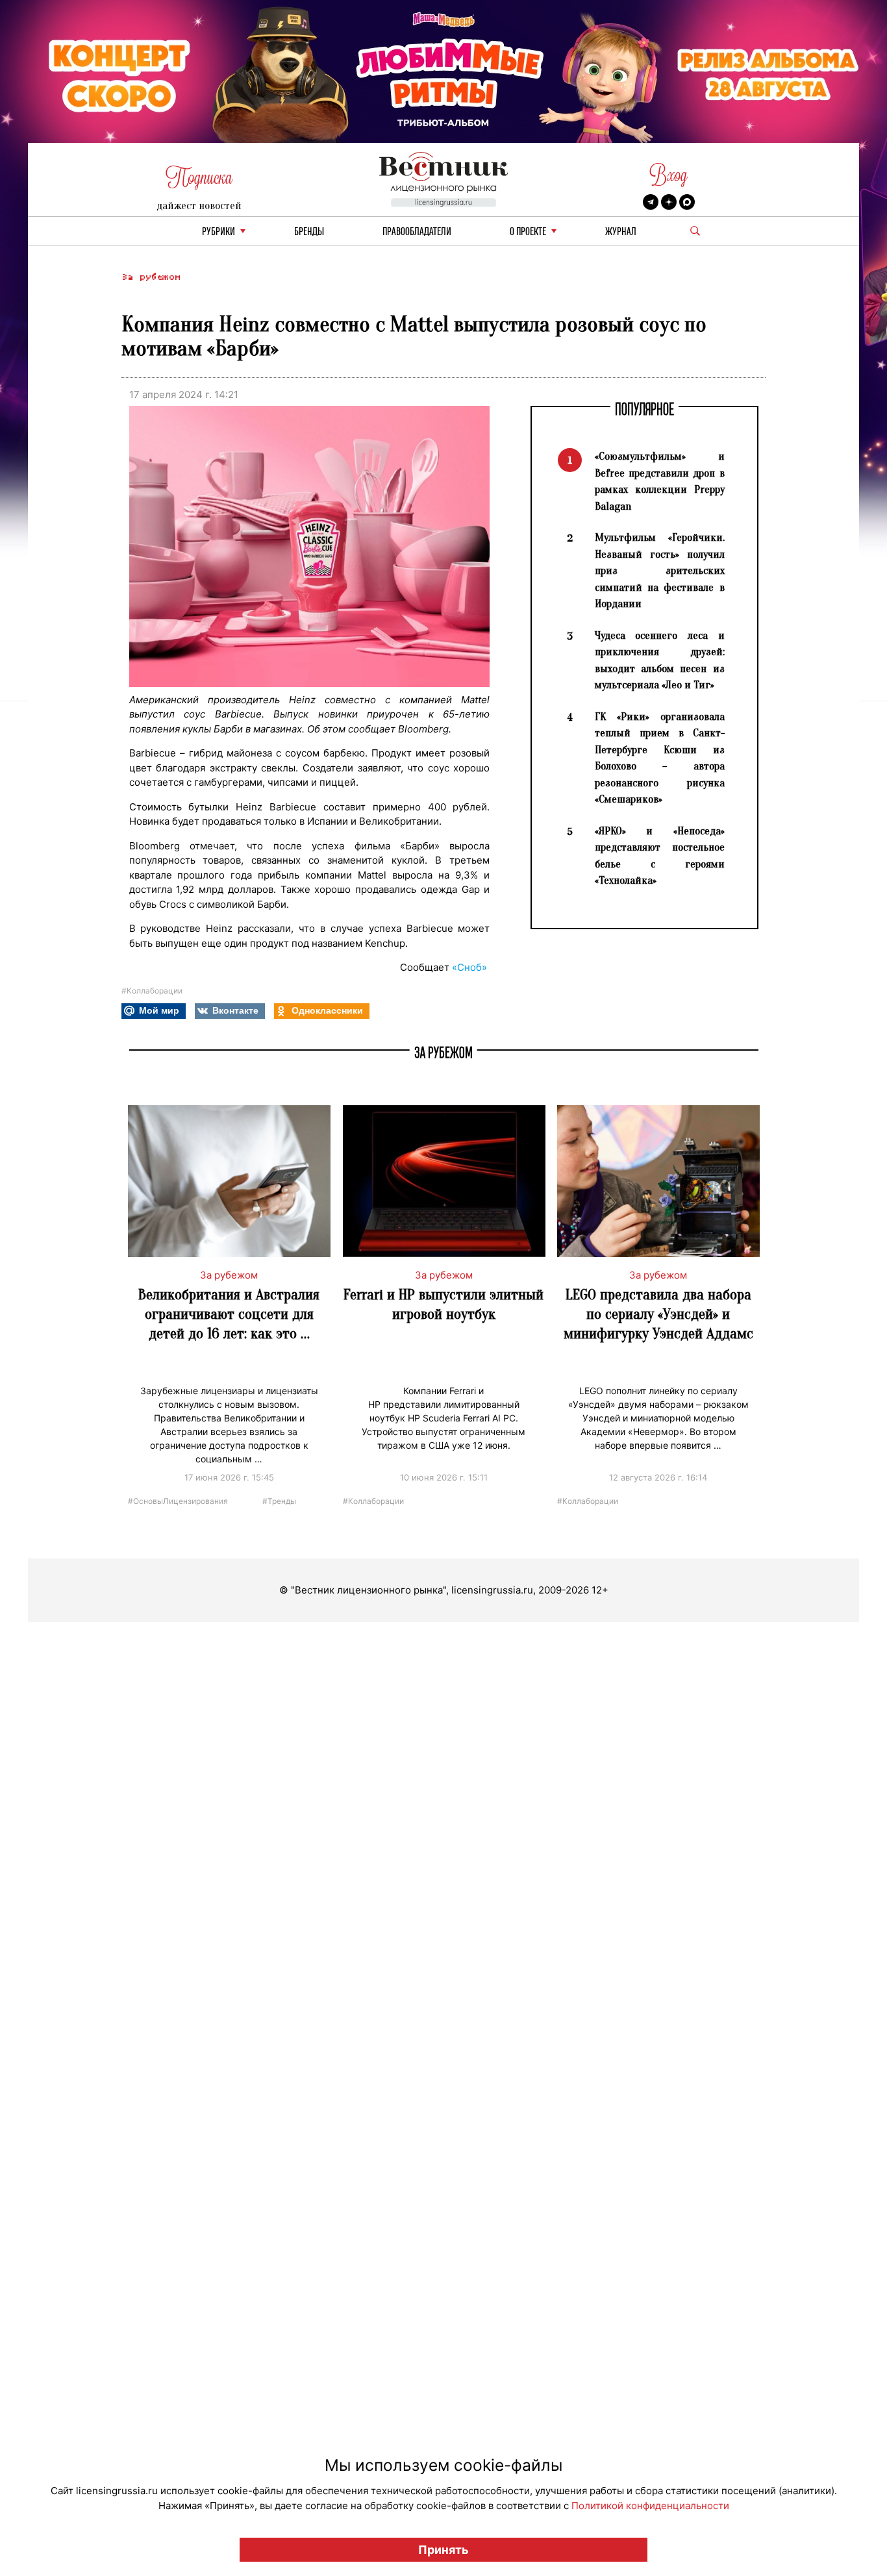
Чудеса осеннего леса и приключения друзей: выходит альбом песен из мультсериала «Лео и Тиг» (660, 660)
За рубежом (151, 277)
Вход (668, 175)
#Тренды (279, 1500)
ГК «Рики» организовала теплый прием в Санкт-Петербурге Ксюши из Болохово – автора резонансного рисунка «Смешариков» (660, 758)
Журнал (621, 232)
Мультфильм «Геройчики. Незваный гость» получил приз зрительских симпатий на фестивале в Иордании (660, 570)
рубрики (219, 232)
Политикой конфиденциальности (650, 2506)
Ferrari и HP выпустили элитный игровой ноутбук (443, 1304)
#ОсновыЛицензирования (178, 1500)
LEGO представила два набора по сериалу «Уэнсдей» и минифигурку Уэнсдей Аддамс (658, 1314)
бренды (309, 232)
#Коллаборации (152, 991)
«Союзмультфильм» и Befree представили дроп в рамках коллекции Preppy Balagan (660, 481)
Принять (443, 2550)
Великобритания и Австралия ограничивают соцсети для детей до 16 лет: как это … (229, 1314)
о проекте (528, 232)
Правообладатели (417, 232)
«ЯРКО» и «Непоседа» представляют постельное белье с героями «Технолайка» (660, 856)
